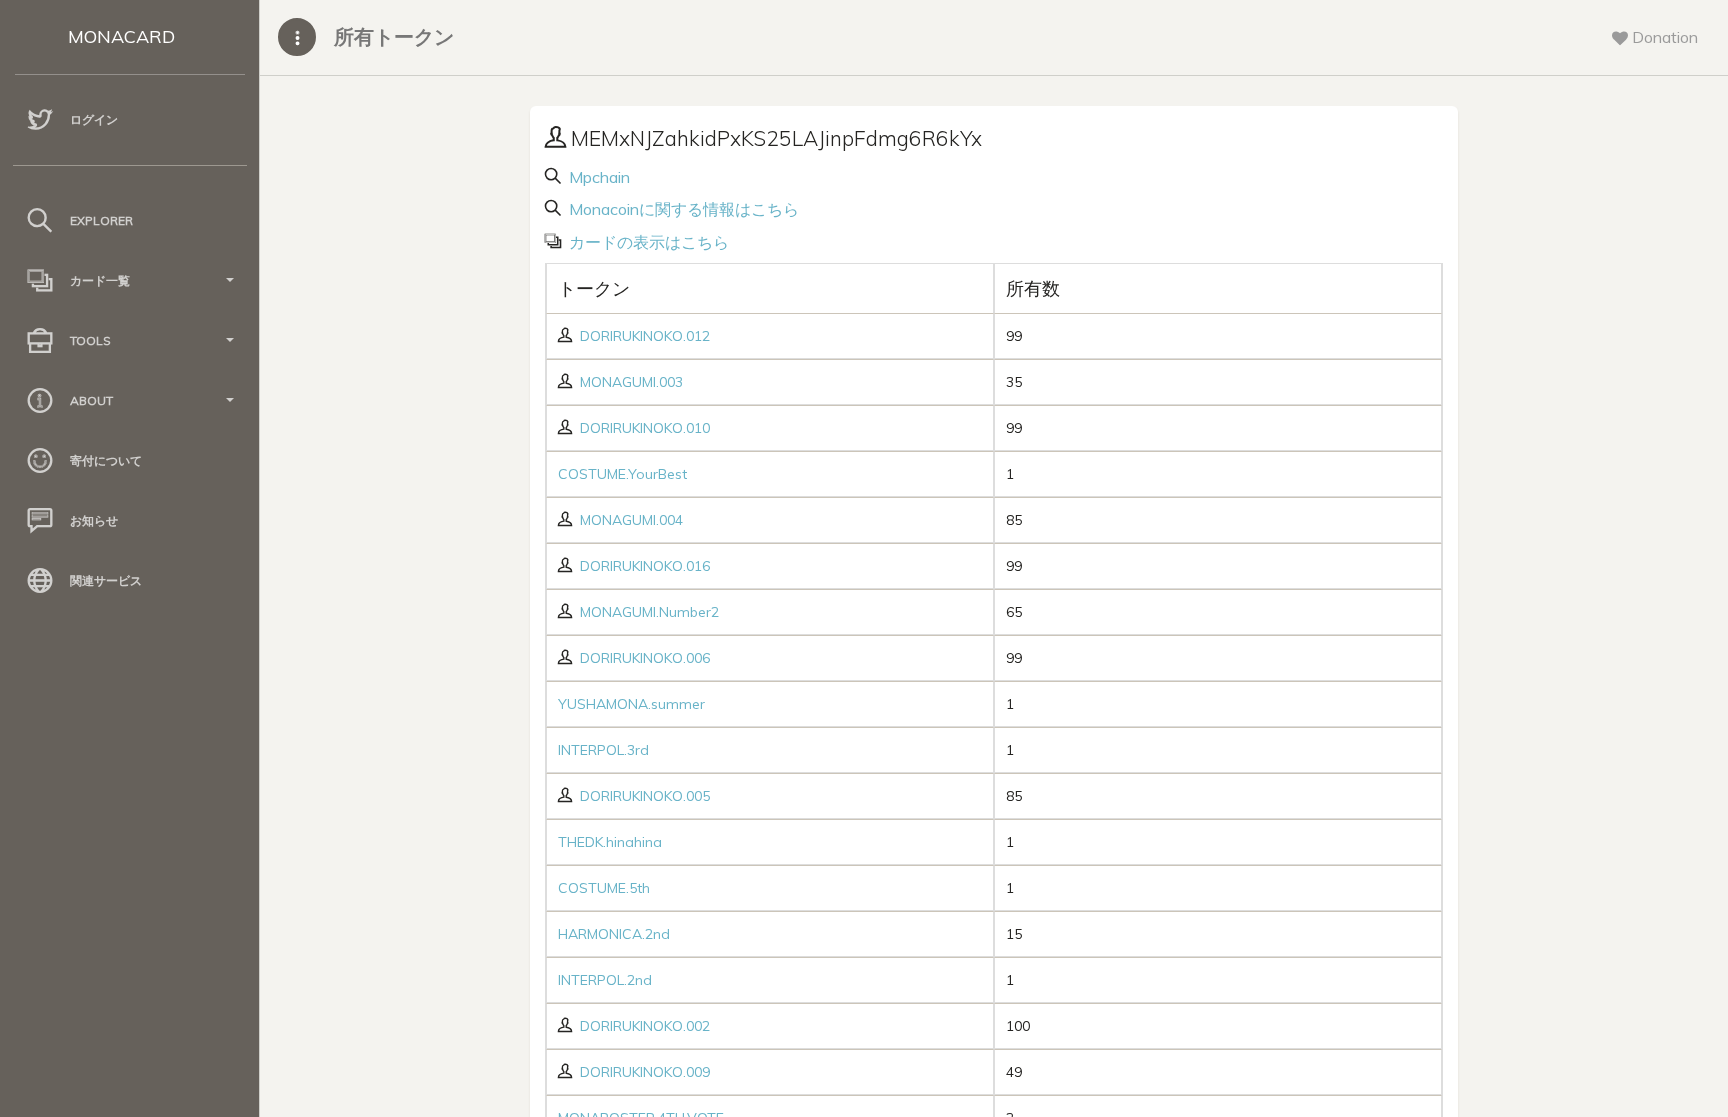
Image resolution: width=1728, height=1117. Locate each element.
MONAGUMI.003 (631, 382)
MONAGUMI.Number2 (649, 612)
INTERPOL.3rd (603, 750)
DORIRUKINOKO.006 (645, 658)
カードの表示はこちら (647, 242)
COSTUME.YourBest (622, 474)
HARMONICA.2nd (614, 934)
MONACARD (121, 36)
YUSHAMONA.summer (631, 704)
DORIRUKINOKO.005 (645, 796)
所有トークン (394, 36)
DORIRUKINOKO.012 (645, 336)
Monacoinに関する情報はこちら (682, 209)
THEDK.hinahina (610, 842)
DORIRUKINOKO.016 (645, 566)
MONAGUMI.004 (631, 520)
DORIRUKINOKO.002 (645, 1026)
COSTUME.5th (604, 888)
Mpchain (597, 177)
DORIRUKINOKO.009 (645, 1072)
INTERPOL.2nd (605, 980)
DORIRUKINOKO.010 (645, 428)
